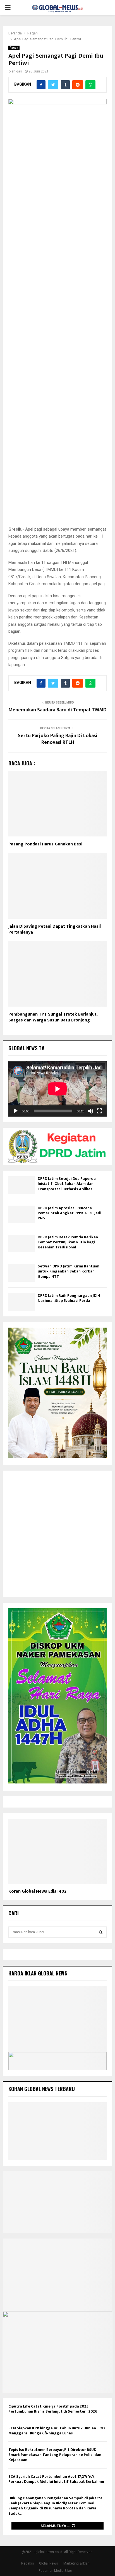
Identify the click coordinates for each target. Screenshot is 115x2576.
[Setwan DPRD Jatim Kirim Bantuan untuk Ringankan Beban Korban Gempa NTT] (22, 1273)
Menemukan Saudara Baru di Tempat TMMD (57, 710)
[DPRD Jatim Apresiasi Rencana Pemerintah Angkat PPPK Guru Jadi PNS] (22, 1214)
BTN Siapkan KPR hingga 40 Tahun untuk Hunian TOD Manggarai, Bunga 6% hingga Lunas (57, 2431)
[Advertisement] (57, 1534)
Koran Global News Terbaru (42, 2089)
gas (19, 71)
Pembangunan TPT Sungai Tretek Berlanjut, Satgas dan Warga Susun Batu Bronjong (53, 1017)
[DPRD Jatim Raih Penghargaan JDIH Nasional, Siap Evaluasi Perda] (22, 1302)
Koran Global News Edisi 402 (37, 1891)
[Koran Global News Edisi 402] (57, 1852)
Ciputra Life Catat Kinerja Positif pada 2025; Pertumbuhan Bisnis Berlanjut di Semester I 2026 (53, 2409)
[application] (57, 1089)
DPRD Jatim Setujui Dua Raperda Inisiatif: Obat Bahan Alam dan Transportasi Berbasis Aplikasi (67, 1184)
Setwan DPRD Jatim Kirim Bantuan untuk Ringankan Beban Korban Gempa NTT (69, 1271)
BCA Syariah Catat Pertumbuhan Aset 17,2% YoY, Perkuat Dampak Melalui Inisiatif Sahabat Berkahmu (56, 2479)
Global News (49, 2563)
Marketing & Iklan (76, 2563)
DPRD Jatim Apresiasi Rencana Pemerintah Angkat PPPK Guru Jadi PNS (70, 1213)
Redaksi (27, 2563)
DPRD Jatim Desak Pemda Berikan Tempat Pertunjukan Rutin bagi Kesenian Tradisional (68, 1242)
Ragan (14, 48)
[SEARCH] (101, 1932)
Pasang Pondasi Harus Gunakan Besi (45, 844)
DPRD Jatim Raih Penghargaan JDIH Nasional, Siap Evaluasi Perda (69, 1298)
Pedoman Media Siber (55, 2571)
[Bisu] (90, 1111)
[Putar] (16, 1111)
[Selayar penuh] (99, 1111)
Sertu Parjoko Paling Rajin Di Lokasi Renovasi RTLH (58, 739)
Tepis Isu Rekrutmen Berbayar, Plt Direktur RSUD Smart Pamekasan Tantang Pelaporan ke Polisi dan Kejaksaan (55, 2455)
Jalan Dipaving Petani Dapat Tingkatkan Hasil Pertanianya (55, 929)
